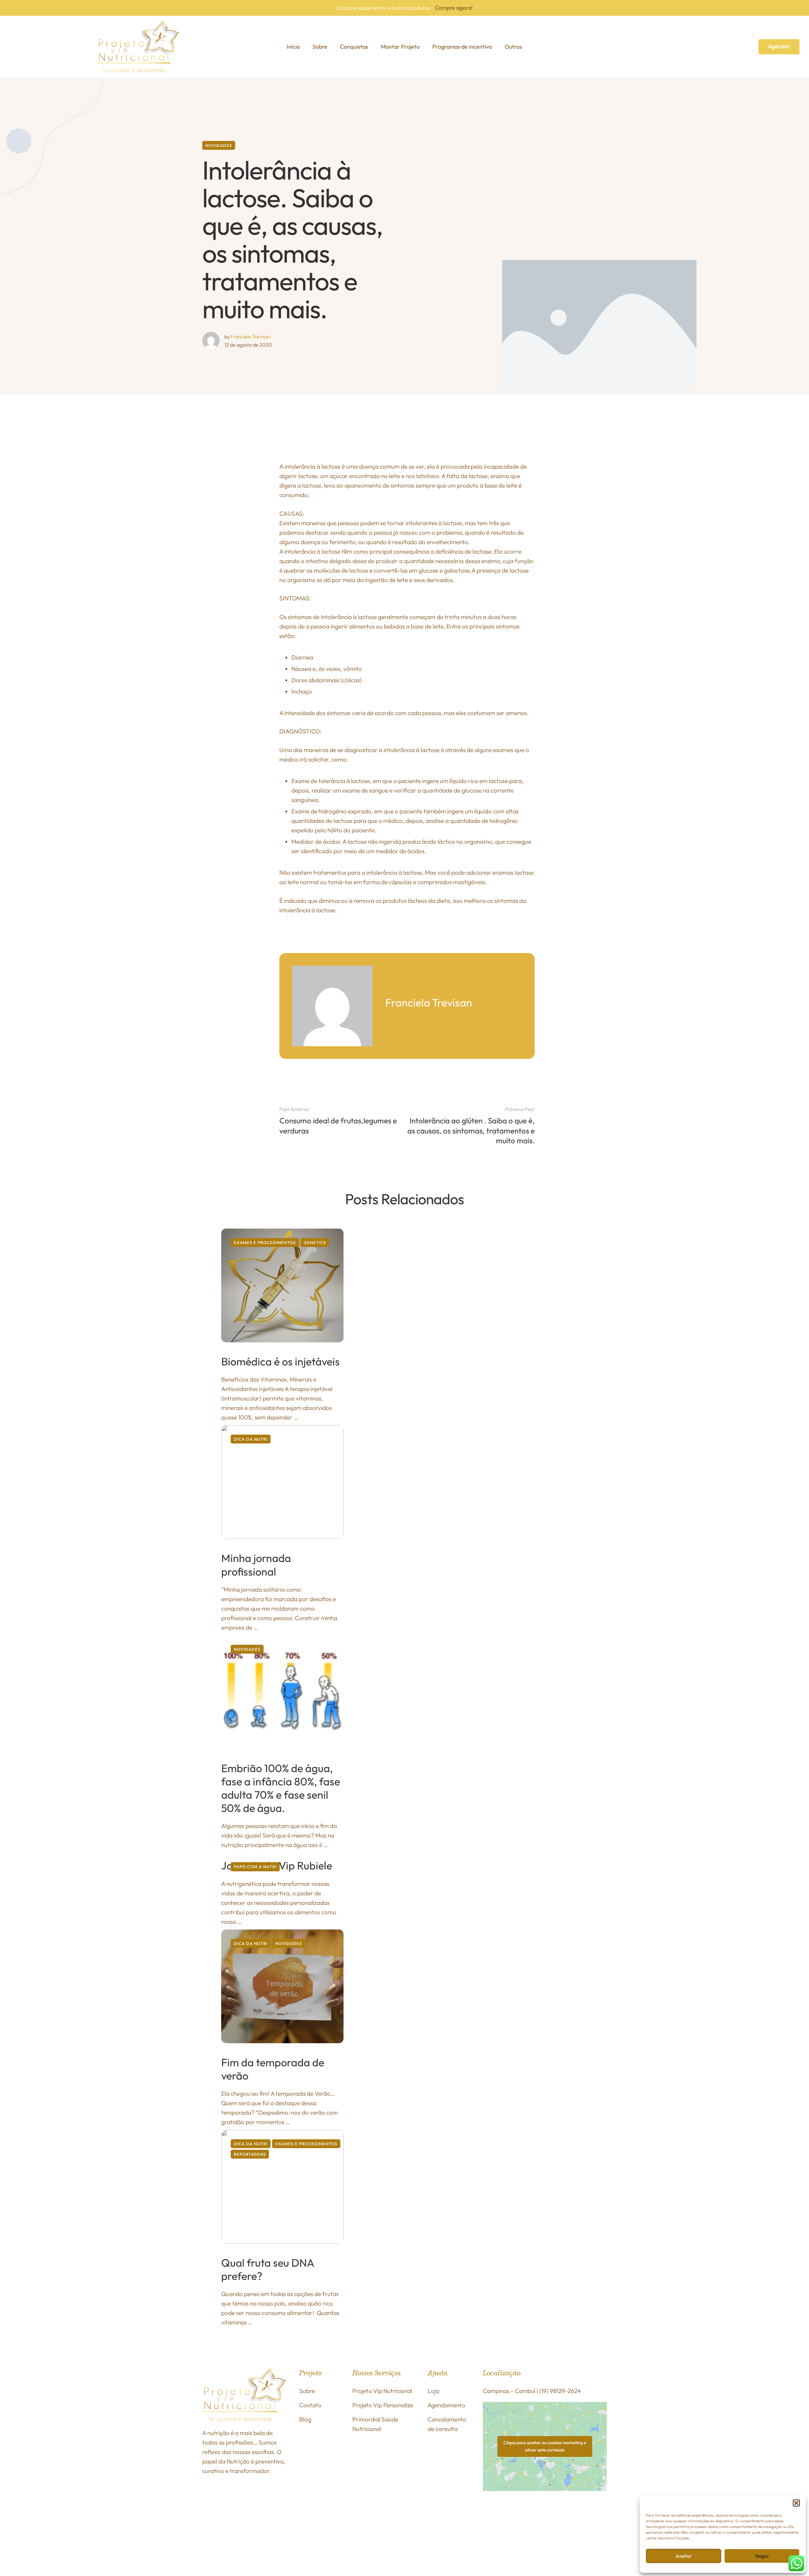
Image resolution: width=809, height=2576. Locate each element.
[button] (796, 2503)
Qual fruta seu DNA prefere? (268, 2269)
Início (293, 47)
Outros (513, 47)
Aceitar (684, 2556)
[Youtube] (587, 2513)
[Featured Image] (282, 1285)
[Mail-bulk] (522, 2528)
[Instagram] (506, 2513)
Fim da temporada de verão (273, 2069)
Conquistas (354, 47)
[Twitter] (571, 2513)
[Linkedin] (490, 2528)
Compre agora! (454, 8)
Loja (433, 2391)
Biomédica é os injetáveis (280, 1361)
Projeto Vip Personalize (383, 2405)
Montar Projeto (400, 47)
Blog (305, 2419)
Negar (762, 2556)
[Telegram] (506, 2528)
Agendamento (446, 2405)
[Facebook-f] (490, 2513)
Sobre (320, 47)
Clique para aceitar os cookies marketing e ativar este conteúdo (545, 2446)
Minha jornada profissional (256, 1565)
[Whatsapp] (555, 2513)
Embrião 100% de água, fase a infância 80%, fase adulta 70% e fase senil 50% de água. (281, 1788)
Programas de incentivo (462, 47)
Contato (310, 2405)
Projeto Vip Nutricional (382, 2391)
